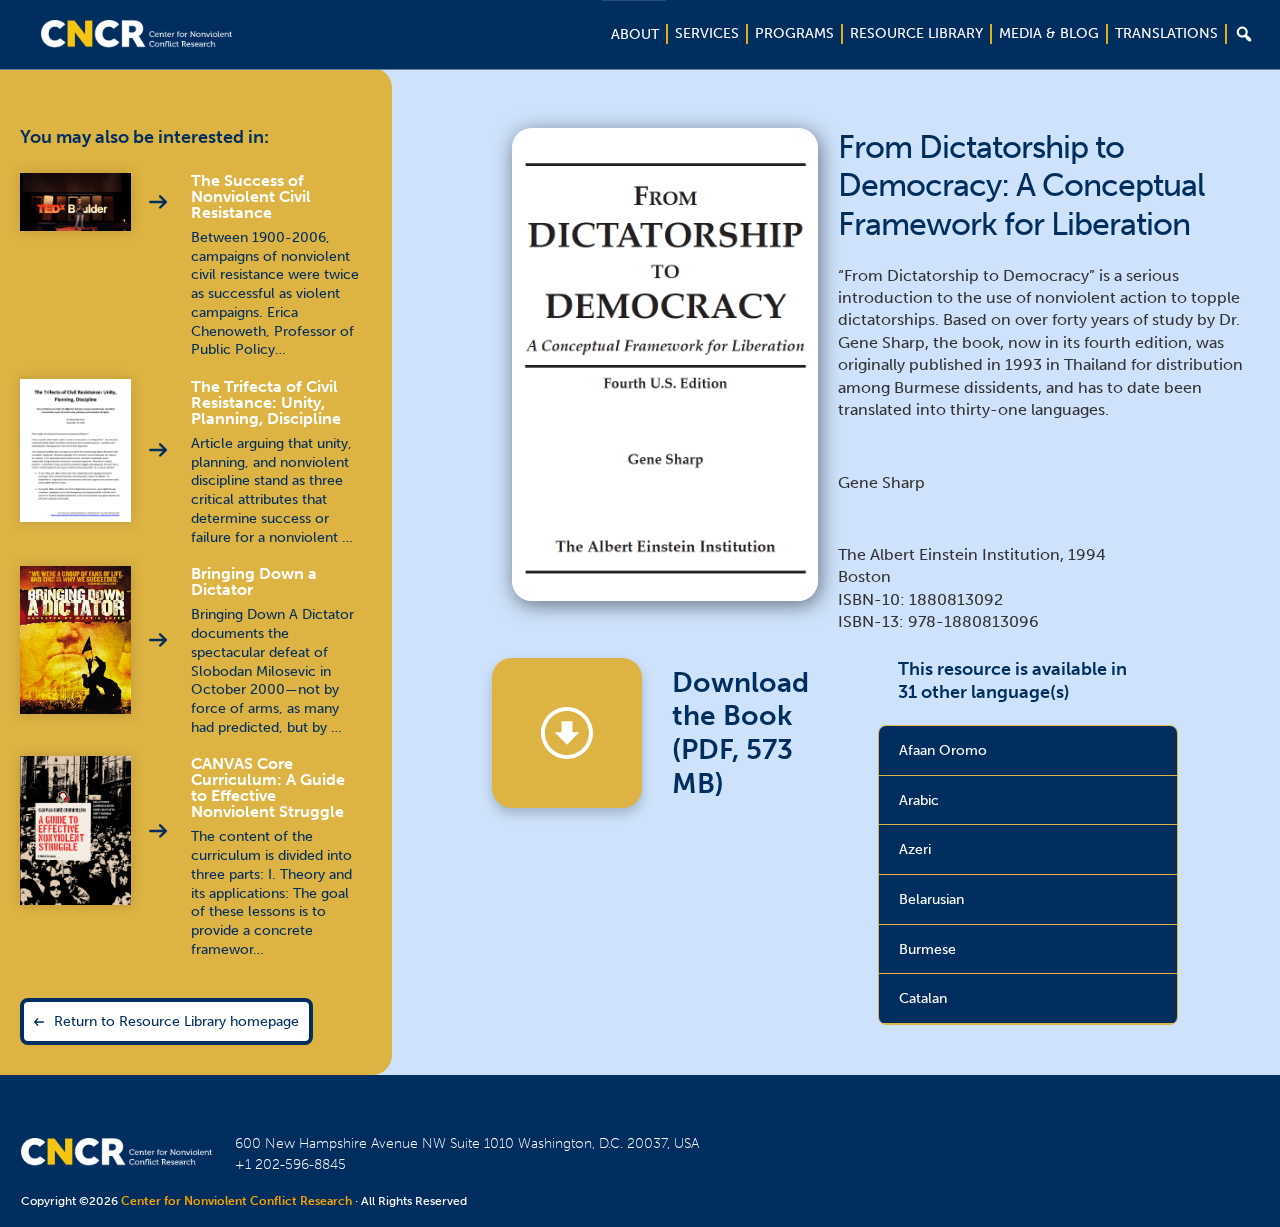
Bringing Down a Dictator (254, 581)
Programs (794, 33)
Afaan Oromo (943, 750)
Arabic (919, 800)
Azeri (915, 849)
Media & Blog (1049, 33)
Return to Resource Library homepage (176, 1021)
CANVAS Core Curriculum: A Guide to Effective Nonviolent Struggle (268, 787)
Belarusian (931, 899)
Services (707, 33)
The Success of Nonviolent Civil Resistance (251, 196)
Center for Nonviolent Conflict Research (236, 1201)
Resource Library (916, 33)
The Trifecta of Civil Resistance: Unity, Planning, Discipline (266, 402)
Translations (1166, 33)
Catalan (923, 998)
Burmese (927, 949)
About (635, 34)
